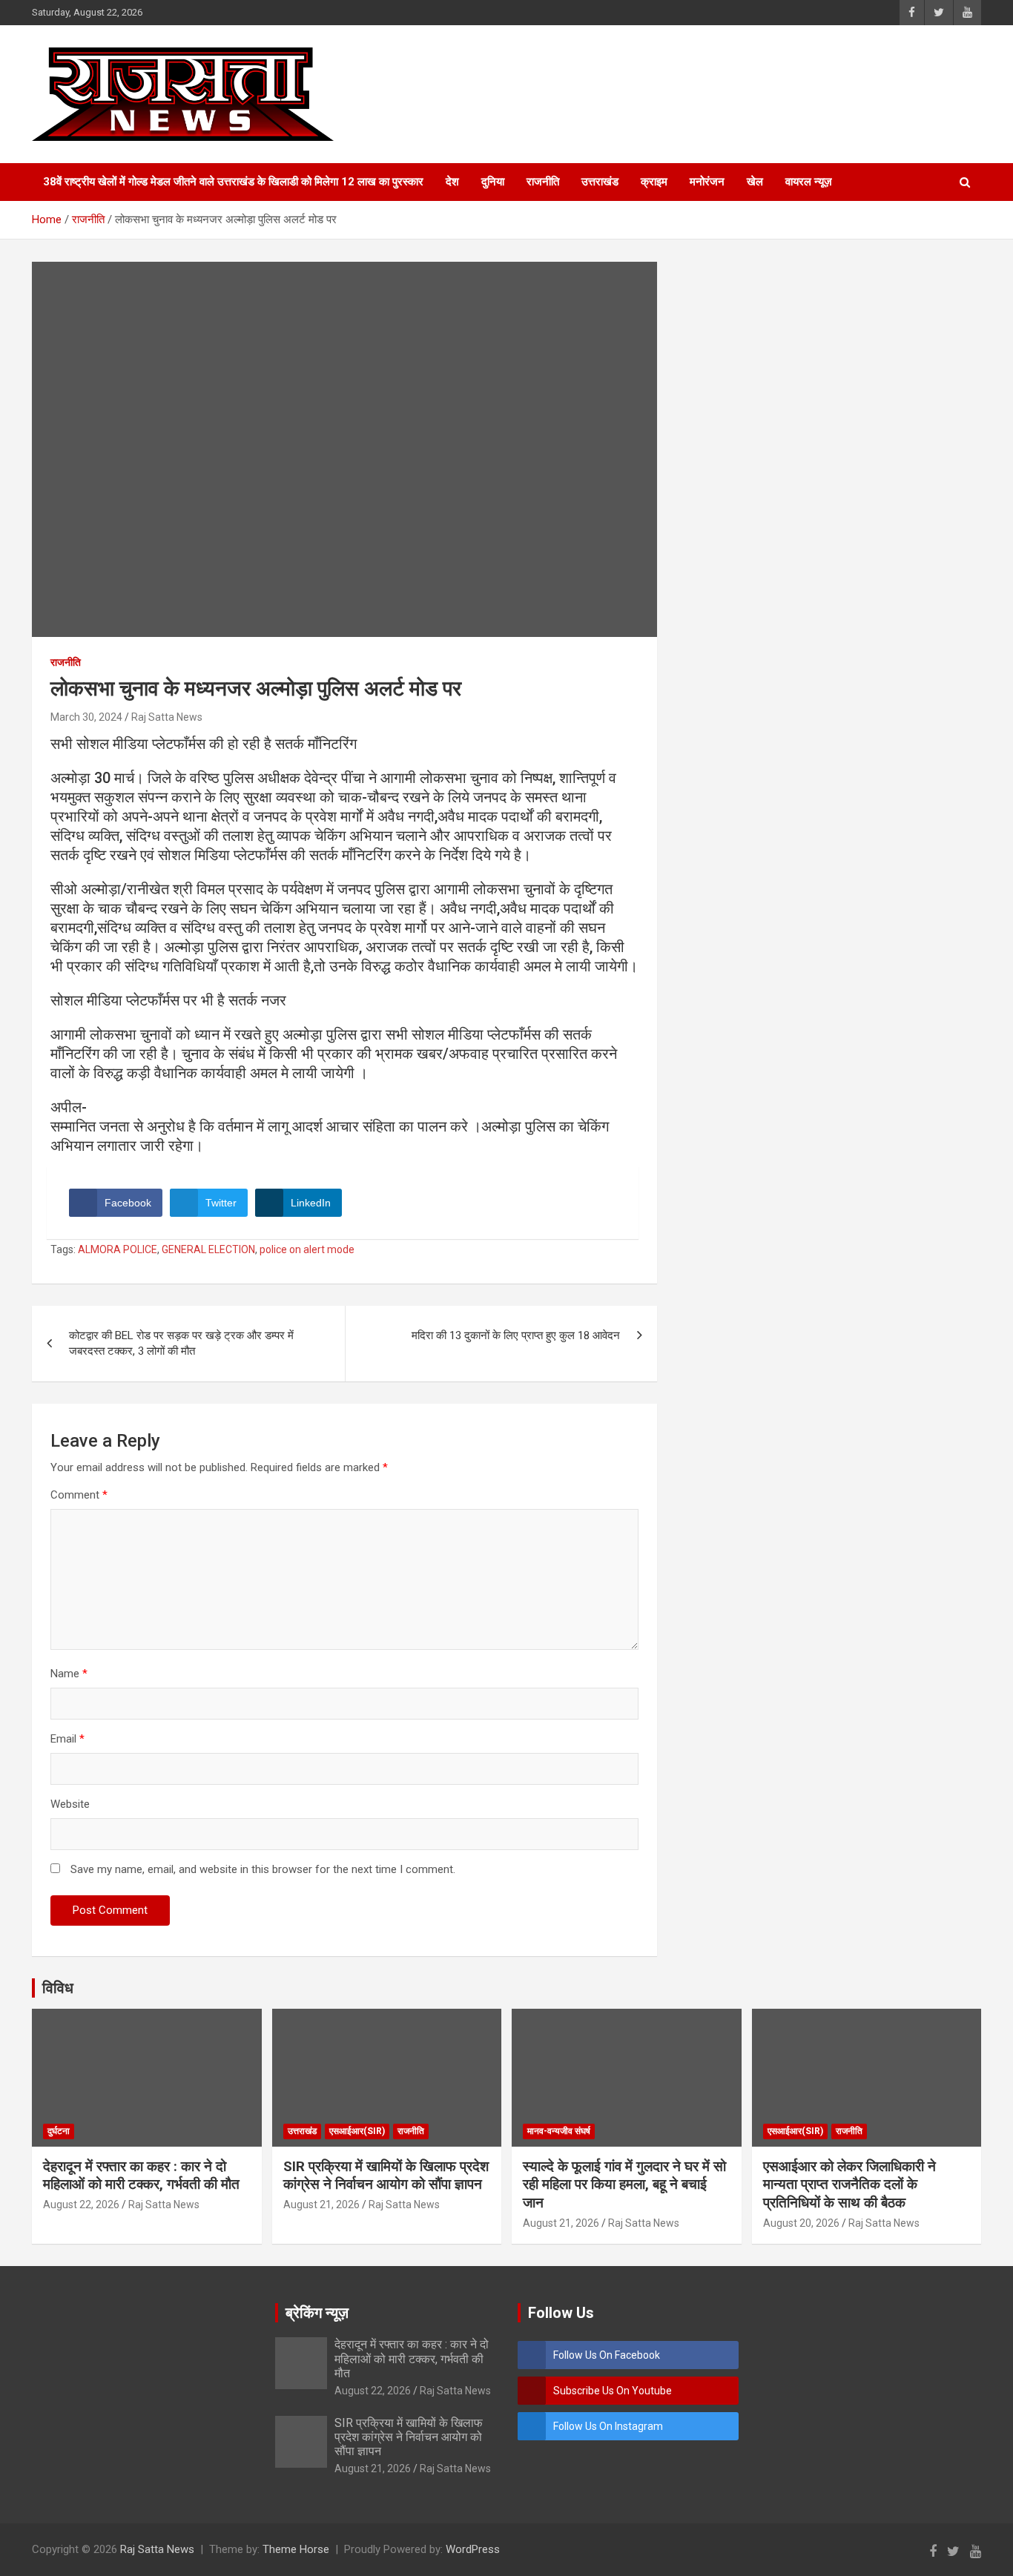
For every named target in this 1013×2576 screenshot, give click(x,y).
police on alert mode (307, 1249)
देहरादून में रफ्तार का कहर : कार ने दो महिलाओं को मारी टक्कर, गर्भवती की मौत (141, 2176)
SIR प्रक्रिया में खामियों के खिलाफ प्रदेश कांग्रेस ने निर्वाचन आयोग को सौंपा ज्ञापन (386, 2176)
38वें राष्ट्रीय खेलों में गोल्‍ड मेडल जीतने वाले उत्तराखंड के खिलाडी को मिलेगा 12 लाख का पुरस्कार (233, 182)
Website (70, 1804)
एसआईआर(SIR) (357, 2131)
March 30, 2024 (86, 717)
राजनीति (543, 182)
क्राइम (654, 182)
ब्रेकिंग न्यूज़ (317, 2313)
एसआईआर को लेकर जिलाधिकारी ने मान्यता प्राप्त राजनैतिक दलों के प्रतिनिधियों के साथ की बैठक (849, 2184)
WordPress (473, 2549)
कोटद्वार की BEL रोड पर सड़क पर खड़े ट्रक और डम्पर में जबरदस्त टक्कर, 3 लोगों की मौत (181, 1343)
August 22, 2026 (81, 2205)
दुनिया (493, 182)
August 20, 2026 (801, 2223)
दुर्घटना (59, 2131)
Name (69, 1674)
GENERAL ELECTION (208, 1249)
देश (452, 182)
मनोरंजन (707, 182)
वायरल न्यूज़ (809, 182)
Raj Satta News (167, 717)
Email (67, 1739)
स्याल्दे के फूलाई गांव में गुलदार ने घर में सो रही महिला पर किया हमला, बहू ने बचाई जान (624, 2184)
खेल (755, 182)
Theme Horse (296, 2549)
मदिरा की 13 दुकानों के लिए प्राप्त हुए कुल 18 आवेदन (516, 1335)
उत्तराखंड (600, 182)
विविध (58, 1988)
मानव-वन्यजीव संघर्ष (559, 2131)
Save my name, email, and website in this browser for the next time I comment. (263, 1869)
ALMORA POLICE (118, 1249)
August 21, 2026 (321, 2205)
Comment (79, 1495)
